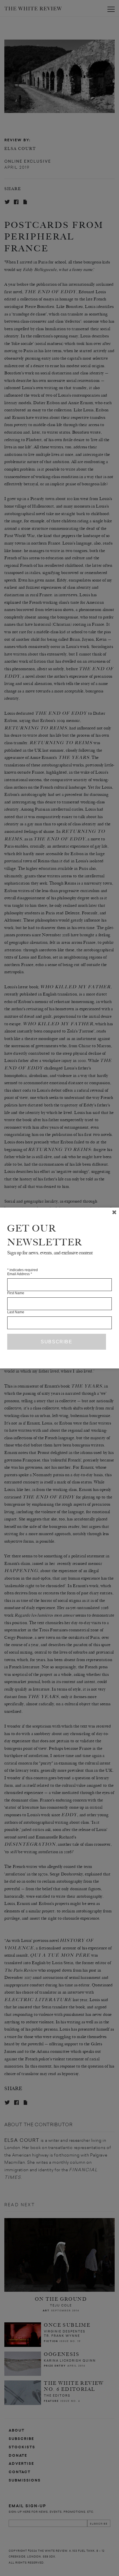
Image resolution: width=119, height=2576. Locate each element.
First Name (16, 1293)
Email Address (20, 1274)
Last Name (16, 1312)
